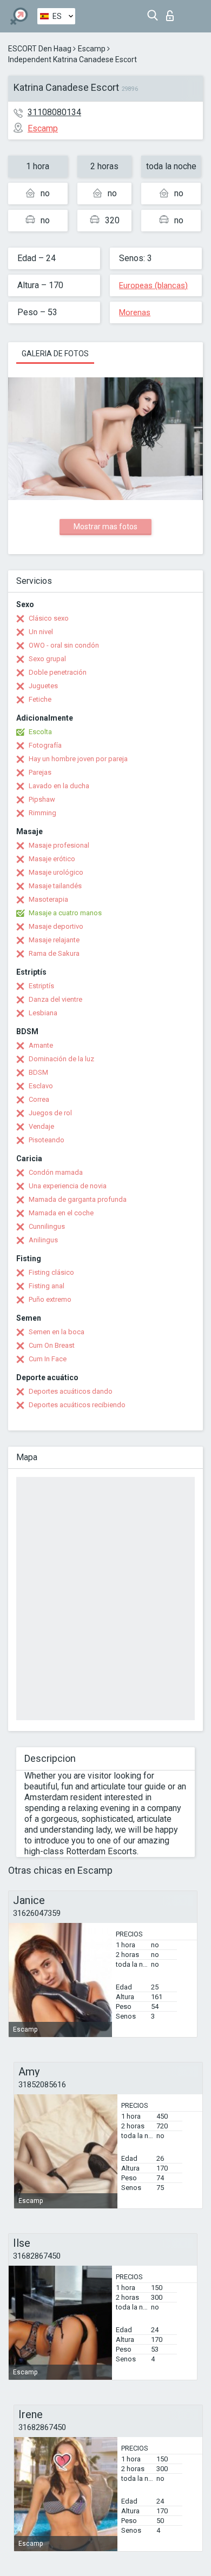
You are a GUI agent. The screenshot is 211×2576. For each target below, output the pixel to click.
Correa (39, 1099)
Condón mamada (56, 1172)
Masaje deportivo (56, 926)
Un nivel (41, 632)
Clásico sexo (49, 618)
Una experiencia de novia (68, 1186)
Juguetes (43, 686)
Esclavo (41, 1086)
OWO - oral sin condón (64, 645)
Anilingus (43, 1240)
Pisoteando (47, 1140)
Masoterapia (48, 899)
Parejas (40, 772)
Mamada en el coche (61, 1213)
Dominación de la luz (61, 1059)
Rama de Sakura (54, 953)
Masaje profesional (59, 845)
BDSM (38, 1072)
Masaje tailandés (55, 886)
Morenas (135, 312)
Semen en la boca (57, 1332)
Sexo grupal (47, 659)
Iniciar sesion (172, 13)
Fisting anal (47, 1286)
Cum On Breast (52, 1345)
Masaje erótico (52, 859)
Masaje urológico (56, 872)
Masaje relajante (54, 940)
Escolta (40, 732)
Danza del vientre (55, 999)
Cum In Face (48, 1359)
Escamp (92, 49)
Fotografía (45, 745)
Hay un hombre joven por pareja (78, 759)
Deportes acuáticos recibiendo (77, 1405)
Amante (41, 1045)
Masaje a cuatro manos (65, 913)
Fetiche (40, 699)
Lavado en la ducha (59, 786)
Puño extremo (50, 1299)
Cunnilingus (47, 1226)
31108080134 (54, 112)
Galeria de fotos (55, 354)
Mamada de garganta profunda (78, 1199)
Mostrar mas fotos (105, 527)
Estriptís (41, 986)
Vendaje (41, 1126)
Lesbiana (43, 1013)
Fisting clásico (51, 1272)
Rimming (42, 813)
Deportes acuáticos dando (71, 1391)
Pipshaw (42, 799)
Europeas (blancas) (153, 285)
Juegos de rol (50, 1113)
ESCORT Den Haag (40, 49)
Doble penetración (58, 672)
